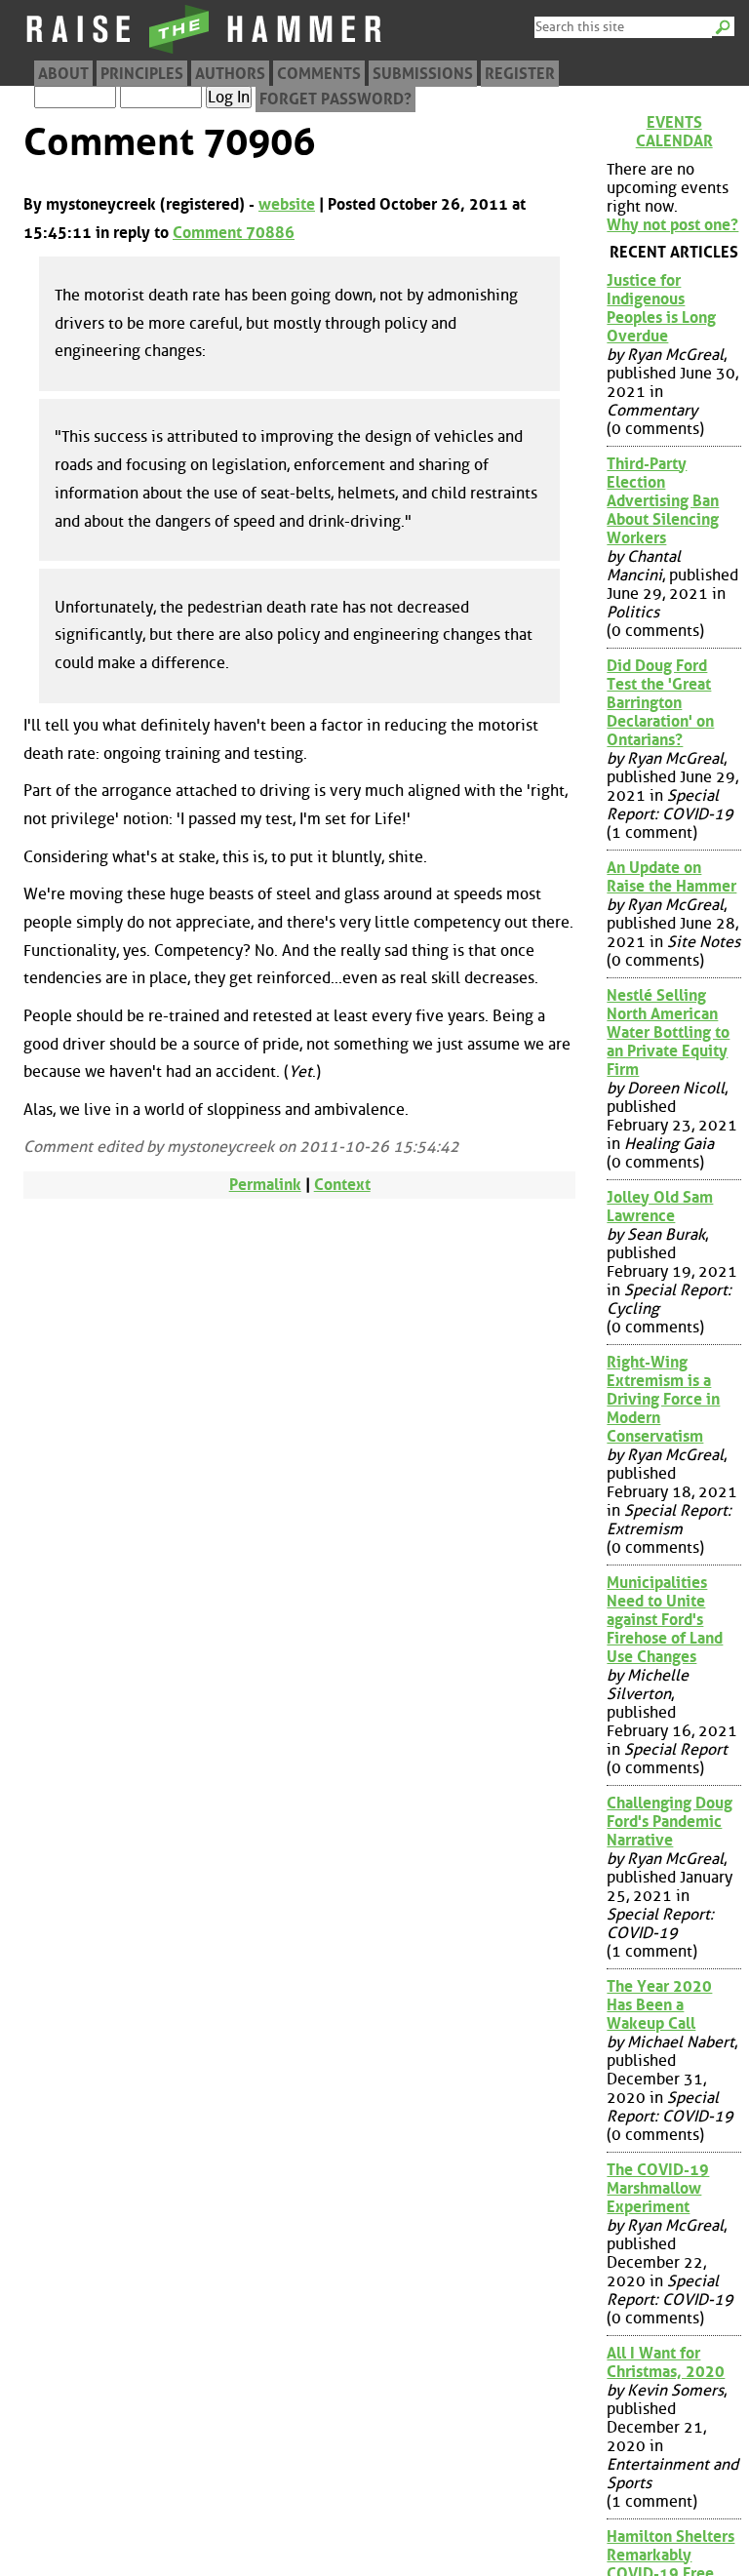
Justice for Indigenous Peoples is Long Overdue (661, 308)
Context (342, 1185)
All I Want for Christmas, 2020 (666, 2362)
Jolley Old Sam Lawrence (660, 1207)
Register (520, 74)
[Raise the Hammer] (205, 53)
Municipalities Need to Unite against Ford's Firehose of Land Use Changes (665, 1620)
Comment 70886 (234, 233)
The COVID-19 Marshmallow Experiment (658, 2188)
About (63, 74)
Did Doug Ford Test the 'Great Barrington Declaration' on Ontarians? (660, 703)
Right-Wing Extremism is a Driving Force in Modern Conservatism (663, 1399)
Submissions (423, 74)
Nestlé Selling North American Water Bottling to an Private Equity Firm (668, 1032)
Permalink (265, 1185)
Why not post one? (672, 225)
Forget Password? (335, 99)
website (287, 204)
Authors (230, 74)
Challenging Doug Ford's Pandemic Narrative (670, 1822)
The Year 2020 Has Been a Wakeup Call (659, 2005)
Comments (319, 74)
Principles (142, 74)
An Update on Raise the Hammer (671, 877)
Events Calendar (674, 132)
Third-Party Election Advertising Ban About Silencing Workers (663, 501)
